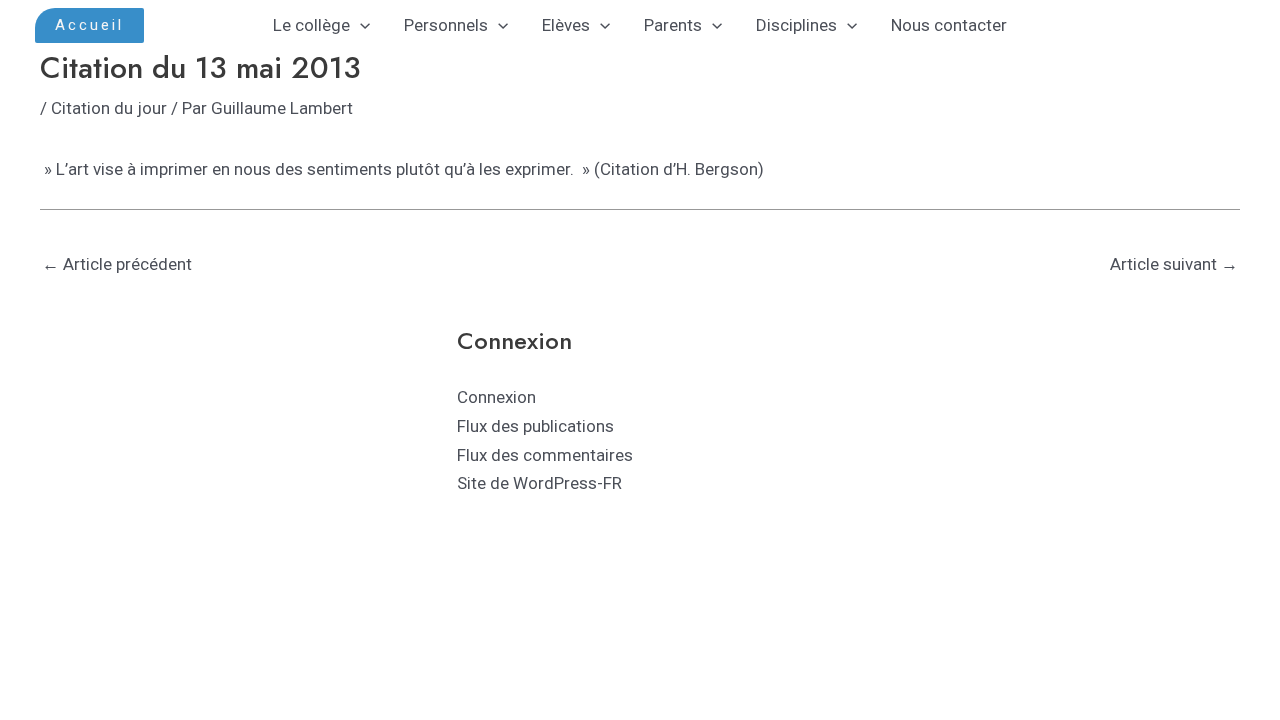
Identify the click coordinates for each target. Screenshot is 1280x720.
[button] (89, 25)
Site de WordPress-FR (539, 483)
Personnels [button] (446, 25)
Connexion (496, 397)
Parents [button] (673, 25)
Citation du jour (109, 108)
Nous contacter (949, 25)
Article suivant (1174, 264)
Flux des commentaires (545, 455)
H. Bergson (717, 169)
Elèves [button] (566, 25)
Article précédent (117, 264)
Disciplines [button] (796, 25)
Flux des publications (535, 426)
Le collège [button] (311, 25)
